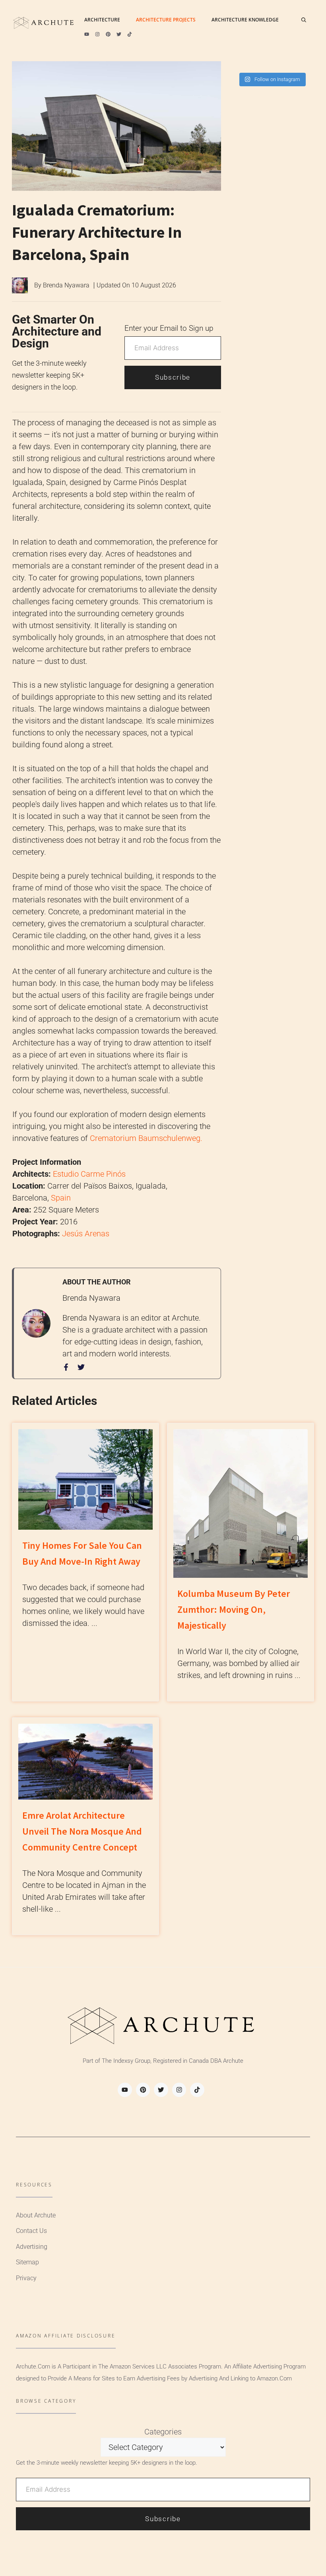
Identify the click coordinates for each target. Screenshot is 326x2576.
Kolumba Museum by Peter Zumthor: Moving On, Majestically (234, 1609)
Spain (61, 1198)
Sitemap (27, 2262)
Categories (163, 2432)
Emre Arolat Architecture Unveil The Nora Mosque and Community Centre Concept (82, 1831)
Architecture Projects (166, 20)
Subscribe (173, 377)
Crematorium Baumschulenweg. (146, 1138)
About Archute (36, 2215)
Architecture (102, 20)
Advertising (32, 2247)
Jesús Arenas (86, 1234)
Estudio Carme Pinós (89, 1174)
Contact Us (31, 2231)
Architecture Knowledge (245, 20)
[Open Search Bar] (304, 20)
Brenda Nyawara (66, 285)
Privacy (26, 2278)
